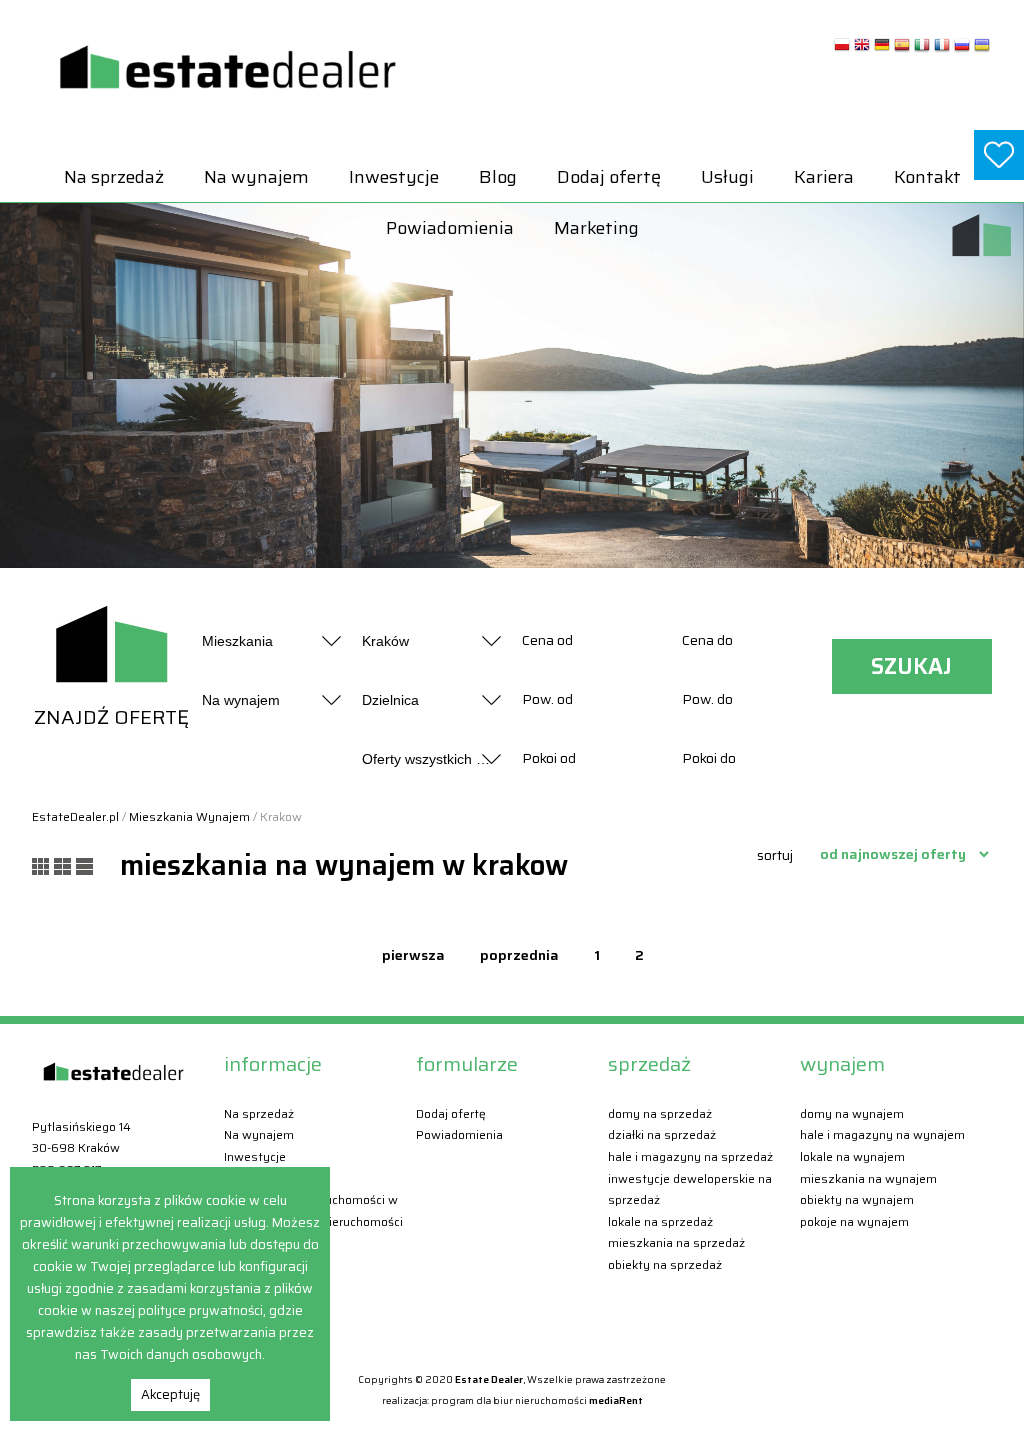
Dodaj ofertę (609, 177)
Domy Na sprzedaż (660, 1113)
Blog (498, 177)
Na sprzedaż (114, 177)
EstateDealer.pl (75, 816)
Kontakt (927, 177)
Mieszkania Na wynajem (868, 1178)
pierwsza (413, 955)
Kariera (824, 177)
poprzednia (519, 955)
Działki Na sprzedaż (662, 1134)
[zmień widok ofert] (43, 865)
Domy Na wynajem (852, 1113)
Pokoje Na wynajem (854, 1221)
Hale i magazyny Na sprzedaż (690, 1156)
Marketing (596, 228)
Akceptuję (170, 1394)
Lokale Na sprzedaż (660, 1221)
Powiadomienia (450, 228)
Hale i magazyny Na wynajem (882, 1134)
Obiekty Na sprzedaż (665, 1264)
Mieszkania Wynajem (189, 816)
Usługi (727, 177)
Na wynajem (256, 177)
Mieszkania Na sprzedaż (676, 1242)
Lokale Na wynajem (852, 1156)
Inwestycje (394, 177)
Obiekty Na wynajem (857, 1199)
